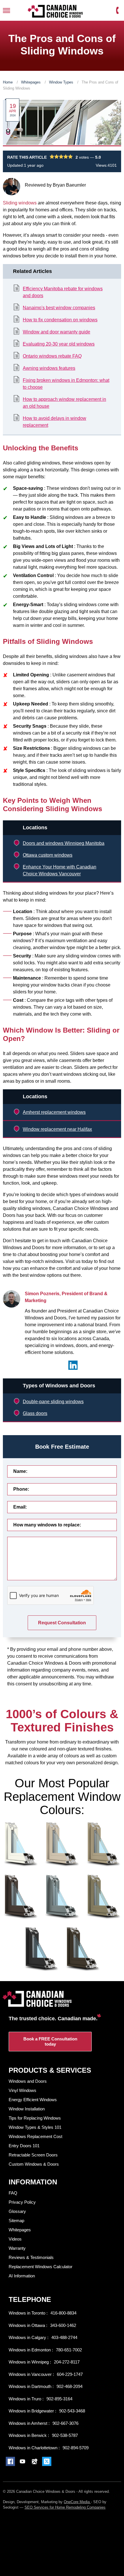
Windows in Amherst (29, 2423)
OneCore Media (77, 2502)
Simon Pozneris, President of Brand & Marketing (66, 1297)
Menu (6, 11)
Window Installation (27, 2109)
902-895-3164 (59, 2399)
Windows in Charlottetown (34, 2448)
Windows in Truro (26, 2399)
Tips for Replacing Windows (35, 2118)
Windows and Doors (28, 2081)
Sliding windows (20, 203)
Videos (15, 2239)
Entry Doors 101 (24, 2146)
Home (8, 82)
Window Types (62, 82)
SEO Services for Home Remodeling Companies (65, 2507)
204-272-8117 (67, 2362)
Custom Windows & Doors (34, 2164)
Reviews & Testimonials (31, 2257)
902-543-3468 (72, 2411)
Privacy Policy (22, 2202)
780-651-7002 (69, 2350)
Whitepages (31, 82)
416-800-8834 (63, 2313)
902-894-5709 (76, 2448)
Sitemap (16, 2221)
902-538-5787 (65, 2435)
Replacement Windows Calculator (41, 2267)
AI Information (22, 2276)
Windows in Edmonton (30, 2350)
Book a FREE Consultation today (50, 2041)
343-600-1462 (63, 2325)
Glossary (17, 2211)
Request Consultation (62, 1623)
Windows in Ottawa (27, 2325)
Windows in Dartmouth (31, 2386)
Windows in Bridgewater (32, 2411)
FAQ (13, 2193)
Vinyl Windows (22, 2090)
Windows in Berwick (28, 2435)
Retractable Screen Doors (33, 2155)
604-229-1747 (70, 2374)
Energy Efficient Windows (33, 2100)
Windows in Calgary (28, 2337)
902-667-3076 (65, 2423)
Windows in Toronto (28, 2313)
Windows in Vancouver (31, 2374)
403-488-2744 (64, 2337)
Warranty (17, 2248)
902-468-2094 (69, 2386)
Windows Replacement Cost (35, 2136)
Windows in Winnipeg (29, 2362)
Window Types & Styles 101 (35, 2127)
